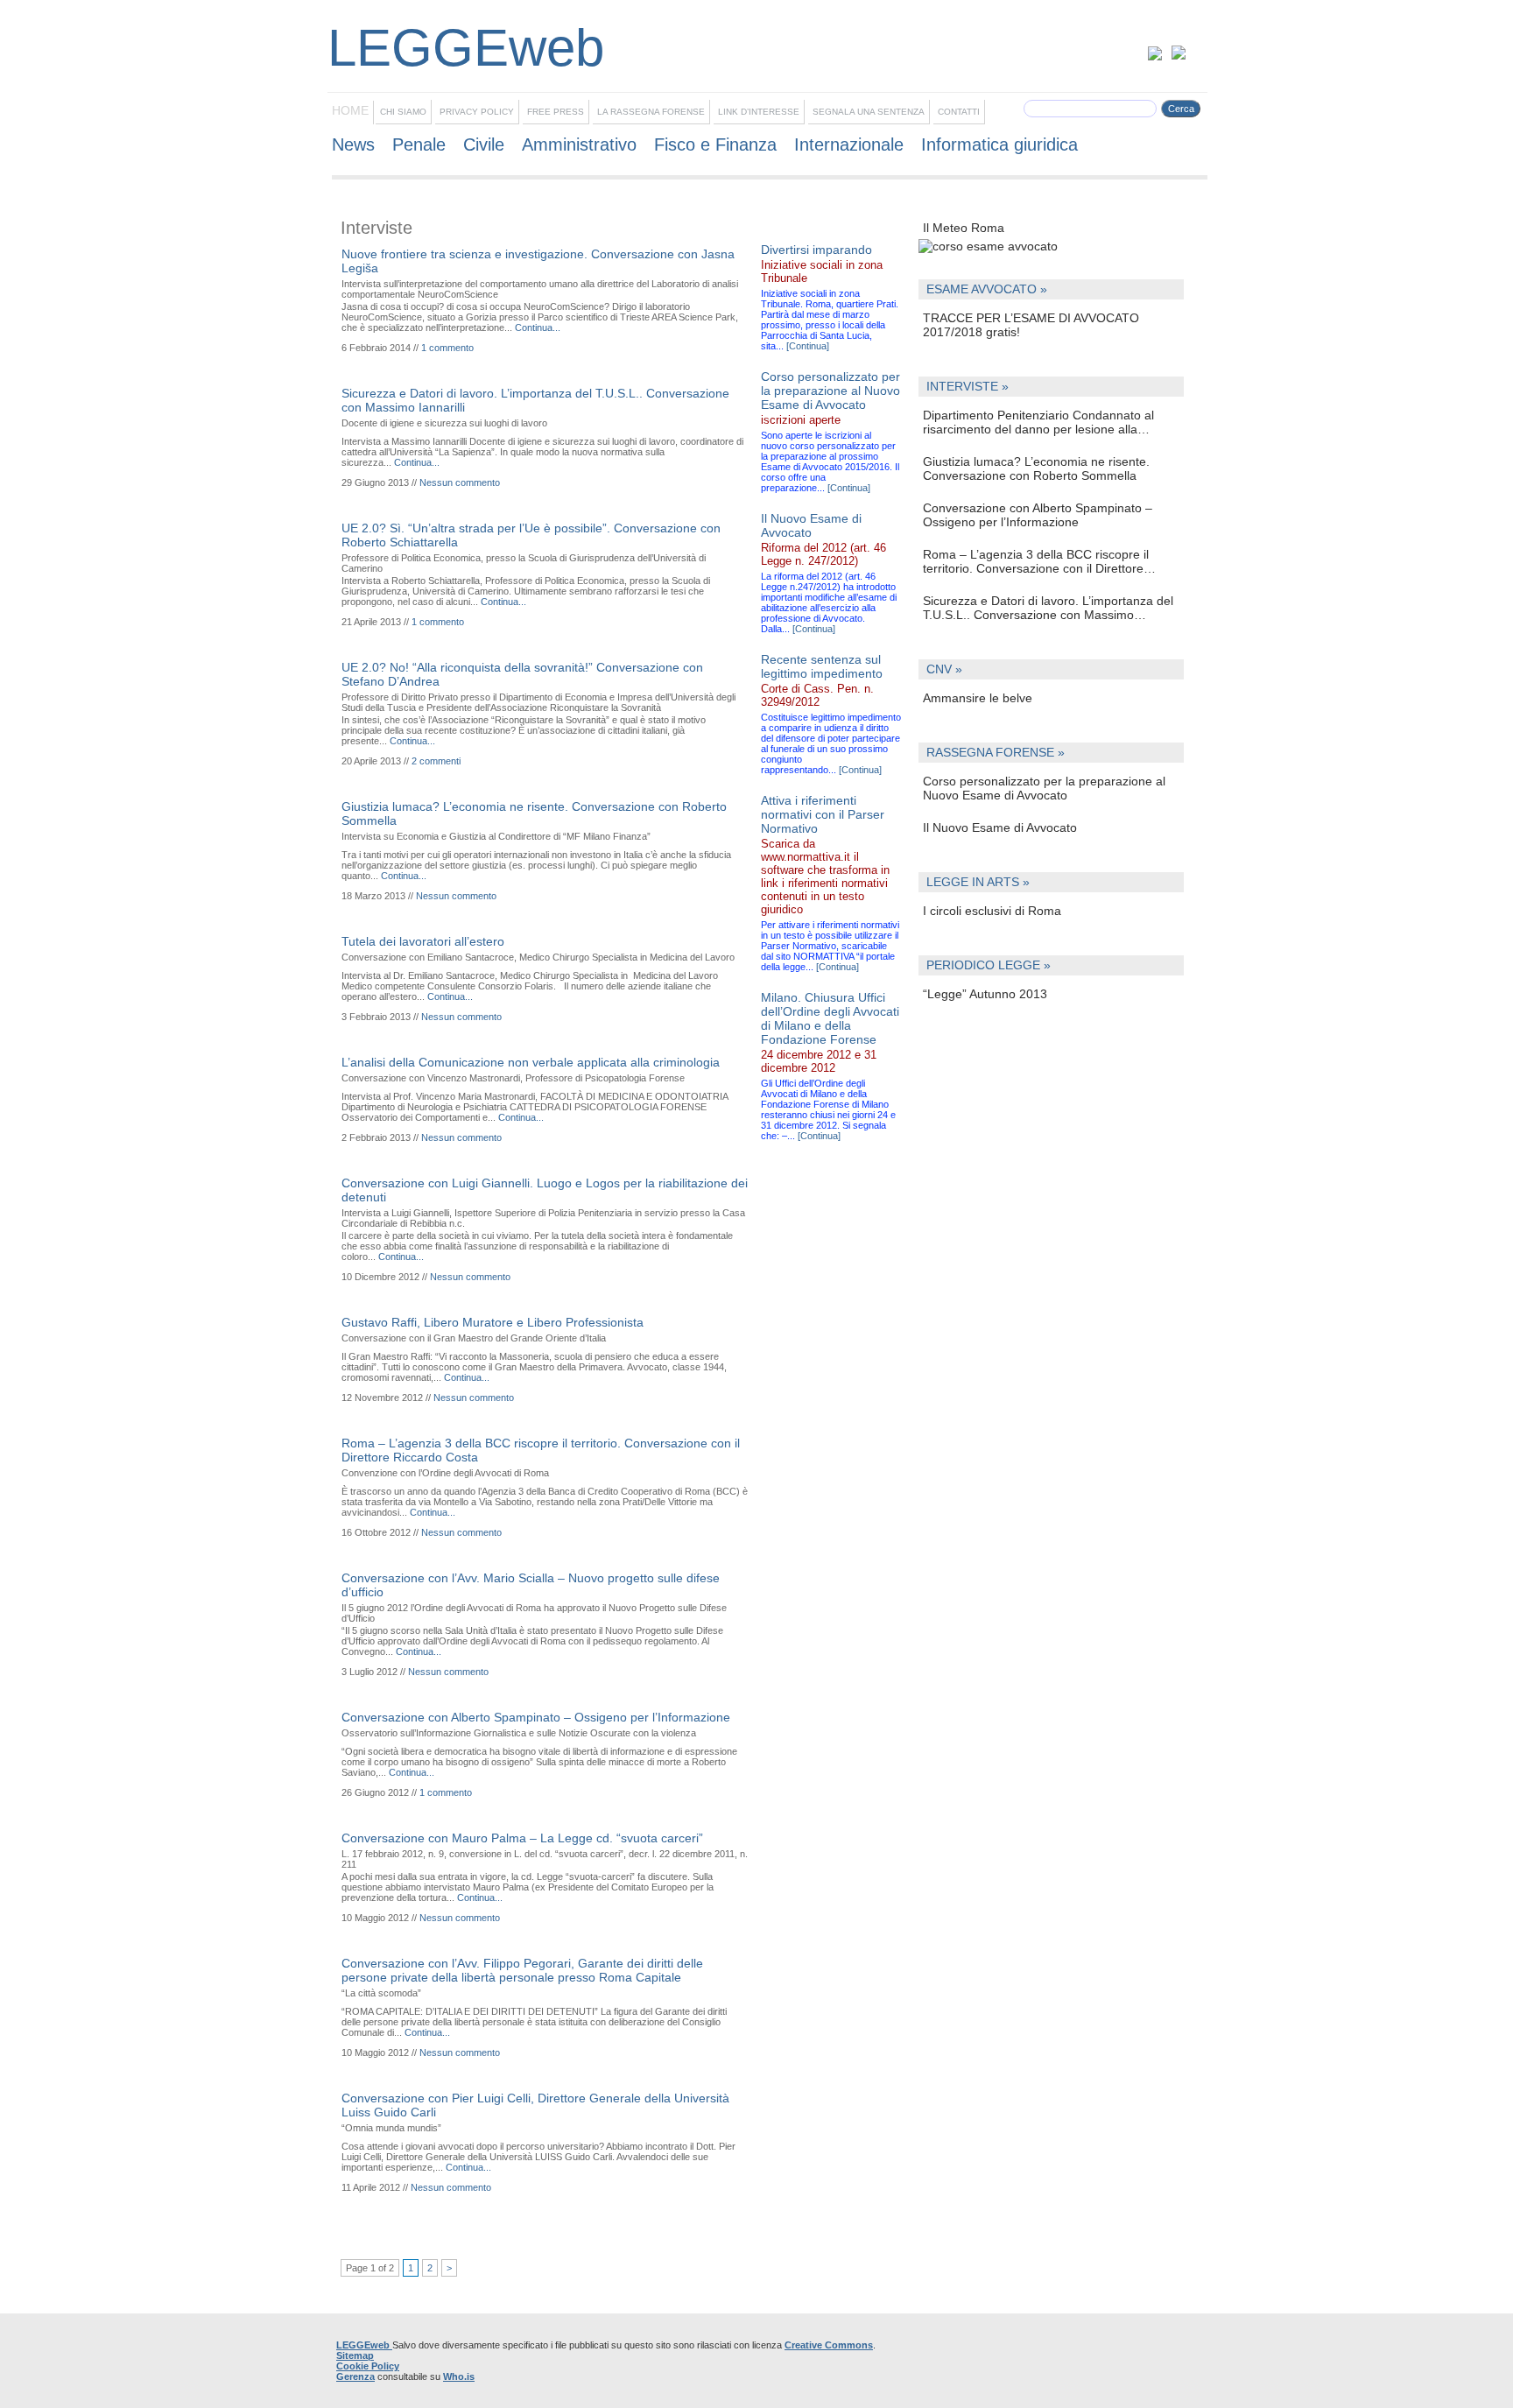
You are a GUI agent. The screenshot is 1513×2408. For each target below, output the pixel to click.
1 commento (447, 348)
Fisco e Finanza (715, 144)
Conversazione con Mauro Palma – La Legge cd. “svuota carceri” (522, 1838)
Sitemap (355, 2355)
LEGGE (433, 48)
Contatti (959, 112)
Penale (419, 144)
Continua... (538, 327)
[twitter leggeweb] (1160, 57)
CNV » (944, 669)
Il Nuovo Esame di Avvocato (1000, 827)
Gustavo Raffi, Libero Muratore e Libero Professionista (493, 1322)
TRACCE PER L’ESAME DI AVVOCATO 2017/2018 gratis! (1031, 325)
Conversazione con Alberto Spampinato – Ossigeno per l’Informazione (1038, 515)
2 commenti (436, 761)
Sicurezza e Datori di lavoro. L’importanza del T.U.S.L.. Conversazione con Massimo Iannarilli (1048, 608)
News (353, 144)
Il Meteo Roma (964, 228)
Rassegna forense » (996, 753)
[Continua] (808, 346)
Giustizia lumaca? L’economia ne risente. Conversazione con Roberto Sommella (1036, 468)
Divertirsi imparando (816, 250)
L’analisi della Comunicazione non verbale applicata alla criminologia (531, 1062)
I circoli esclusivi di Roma (992, 911)
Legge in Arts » (978, 882)
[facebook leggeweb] (1179, 57)
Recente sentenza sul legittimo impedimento (822, 666)
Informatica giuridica (999, 144)
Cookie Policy (368, 2366)
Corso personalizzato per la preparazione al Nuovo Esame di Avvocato (1044, 788)
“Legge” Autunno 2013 (985, 994)
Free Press (556, 112)
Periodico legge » (989, 965)
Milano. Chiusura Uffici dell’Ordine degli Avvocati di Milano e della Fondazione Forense (830, 1018)
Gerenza (355, 2376)
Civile (484, 144)
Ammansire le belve (978, 698)
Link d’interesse (759, 112)
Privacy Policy (477, 112)
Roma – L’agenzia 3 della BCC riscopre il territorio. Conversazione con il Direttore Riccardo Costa (1036, 561)
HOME (350, 110)
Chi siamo (403, 112)
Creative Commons (829, 2345)
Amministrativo (579, 144)
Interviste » (968, 387)
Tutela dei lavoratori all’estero (423, 941)
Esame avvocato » (987, 289)
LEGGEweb (364, 2345)
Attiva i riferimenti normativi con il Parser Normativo (823, 814)
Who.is (459, 2376)
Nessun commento (460, 482)
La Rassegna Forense (651, 112)
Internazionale (849, 144)
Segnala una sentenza (869, 112)
